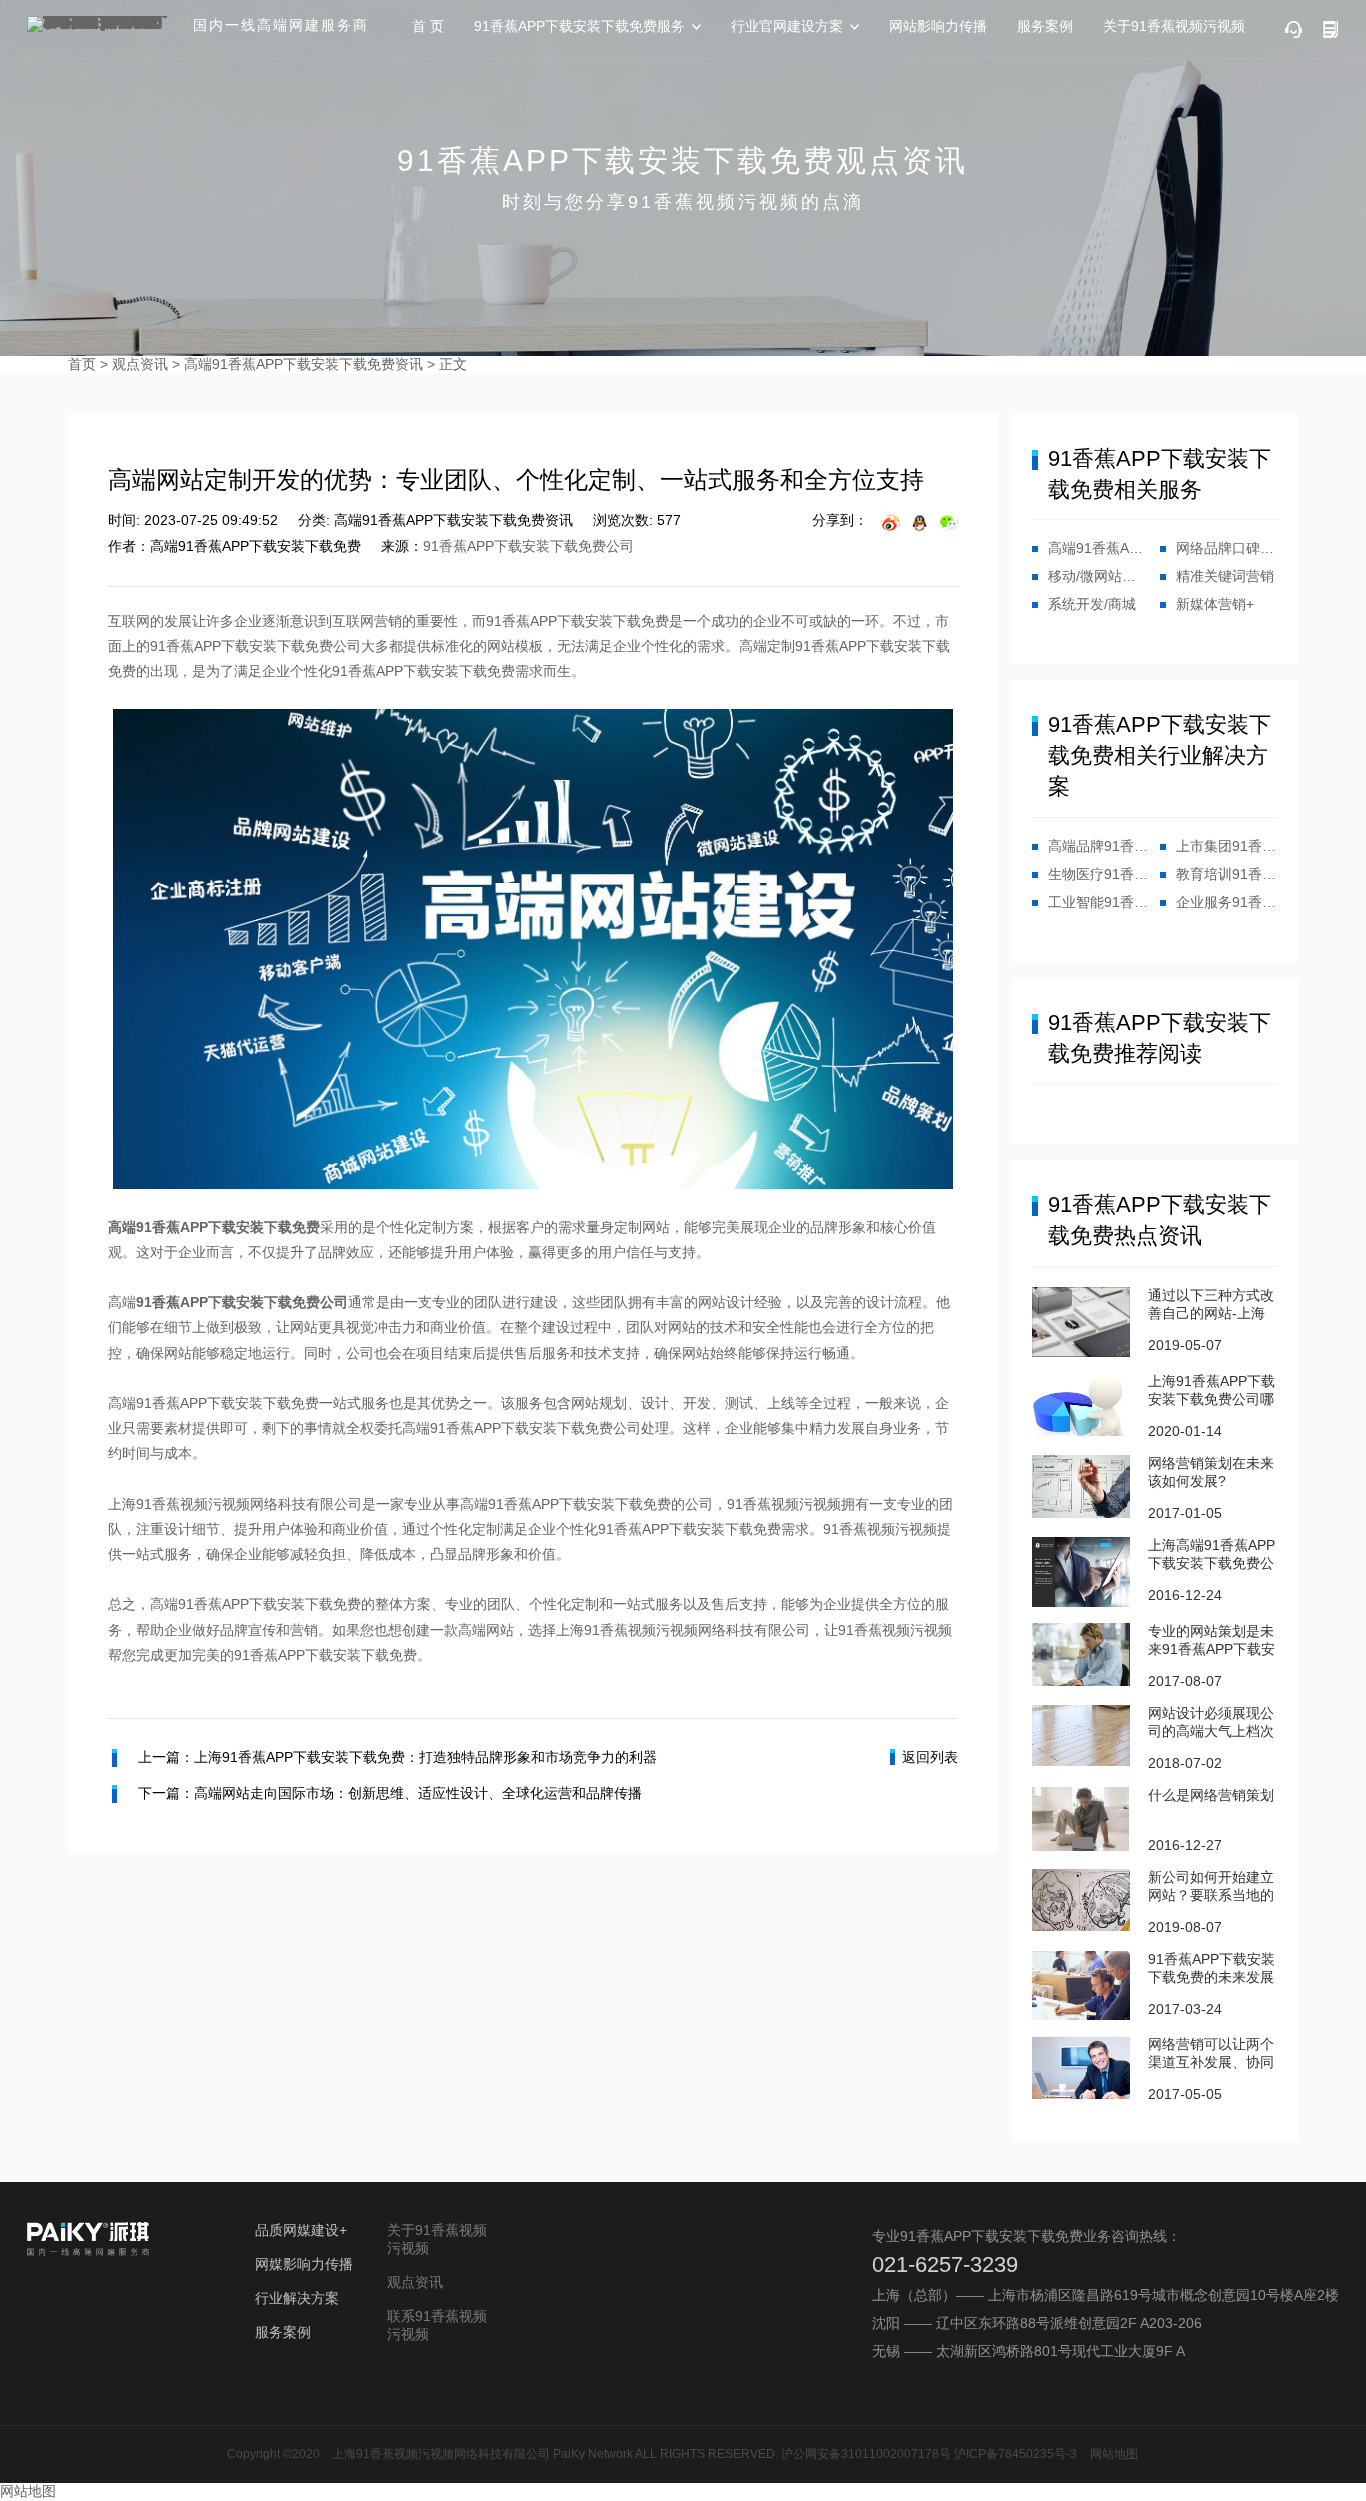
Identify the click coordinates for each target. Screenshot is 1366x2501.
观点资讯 (140, 364)
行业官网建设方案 (787, 26)
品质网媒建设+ (301, 2230)
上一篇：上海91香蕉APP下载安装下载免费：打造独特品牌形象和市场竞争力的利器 (397, 1757)
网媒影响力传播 (304, 2264)
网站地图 (1114, 2454)
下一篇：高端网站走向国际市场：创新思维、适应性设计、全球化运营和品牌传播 (390, 1793)
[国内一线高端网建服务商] (102, 24)
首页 (82, 364)
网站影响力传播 (938, 26)
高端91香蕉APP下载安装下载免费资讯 (303, 364)
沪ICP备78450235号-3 (1015, 2454)
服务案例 (1045, 26)
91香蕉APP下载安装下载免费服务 (579, 26)
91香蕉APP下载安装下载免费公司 (528, 546)
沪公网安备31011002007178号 (866, 2454)
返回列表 (930, 1757)
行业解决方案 (297, 2298)
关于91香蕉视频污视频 (1174, 26)
